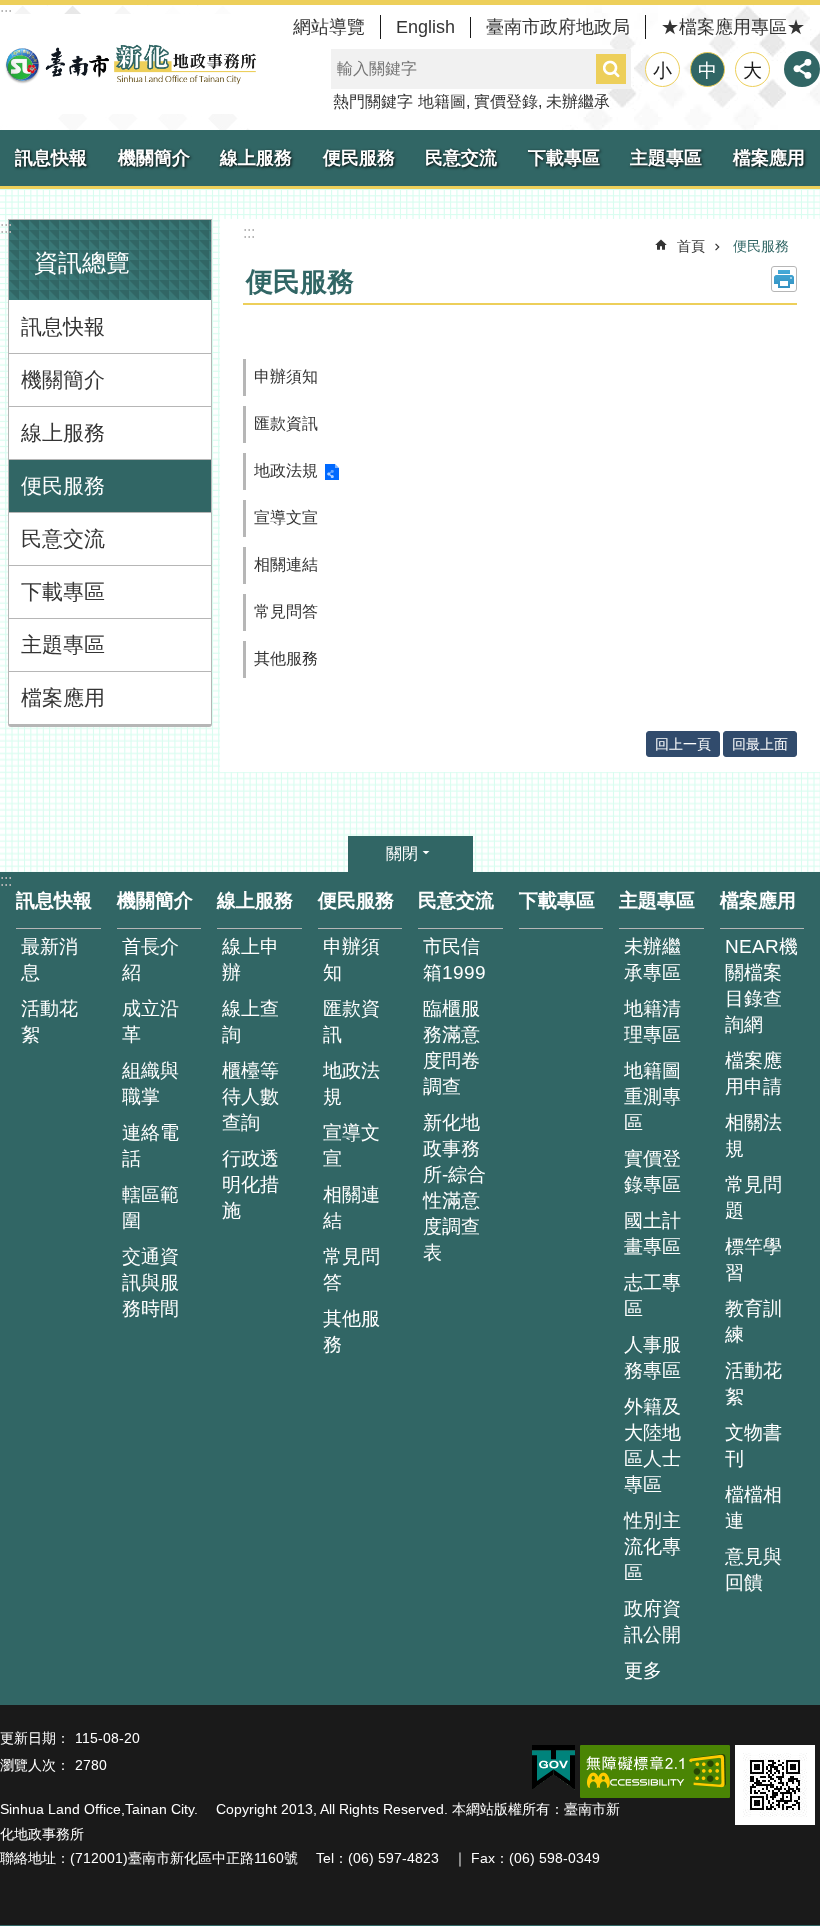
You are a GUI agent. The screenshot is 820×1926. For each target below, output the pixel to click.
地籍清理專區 (652, 1021)
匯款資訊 (286, 423)
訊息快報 (51, 158)
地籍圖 (442, 101)
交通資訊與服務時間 (150, 1282)
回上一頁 (683, 744)
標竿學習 (753, 1259)
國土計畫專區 (652, 1233)
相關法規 (753, 1135)
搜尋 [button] (611, 69)
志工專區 (652, 1295)
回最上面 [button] (760, 744)
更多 (643, 1670)
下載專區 (564, 158)
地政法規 (286, 470)
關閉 (402, 853)
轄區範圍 (150, 1207)
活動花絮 (49, 1021)
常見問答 (286, 611)
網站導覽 (329, 27)
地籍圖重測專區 (652, 1096)
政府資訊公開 (652, 1621)
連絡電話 (150, 1145)
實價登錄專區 (652, 1171)
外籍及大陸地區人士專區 (652, 1445)
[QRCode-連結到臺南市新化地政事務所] (775, 1785)
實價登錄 (506, 101)
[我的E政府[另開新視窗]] (553, 1768)
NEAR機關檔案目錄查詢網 (761, 985)
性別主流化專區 (652, 1546)
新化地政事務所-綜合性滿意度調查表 (454, 1187)
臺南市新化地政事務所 (130, 64)
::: (6, 227)
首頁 (691, 246)
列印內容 (784, 279)
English (425, 27)
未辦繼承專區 (652, 959)
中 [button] (707, 70)
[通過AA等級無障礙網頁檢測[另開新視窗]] (655, 1771)
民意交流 (461, 158)
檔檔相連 (753, 1507)
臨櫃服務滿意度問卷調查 (451, 1047)
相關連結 (286, 564)
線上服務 (256, 158)
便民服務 (359, 158)
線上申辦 (250, 959)
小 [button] (662, 70)
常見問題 (753, 1197)
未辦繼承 (578, 101)
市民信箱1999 (454, 959)
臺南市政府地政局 (558, 27)
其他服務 (286, 658)
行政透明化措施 (250, 1184)
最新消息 (49, 959)
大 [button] (752, 70)
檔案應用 (63, 697)
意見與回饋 (753, 1569)
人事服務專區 (652, 1357)
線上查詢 (250, 1021)
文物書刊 (753, 1445)
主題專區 (666, 158)
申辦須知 (286, 376)
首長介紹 (150, 959)
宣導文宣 (286, 517)
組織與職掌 (150, 1083)
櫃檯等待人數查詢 (250, 1096)
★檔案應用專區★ (733, 27)
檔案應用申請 (753, 1073)
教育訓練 (753, 1321)
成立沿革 (150, 1021)
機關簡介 (154, 158)
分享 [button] (802, 69)
